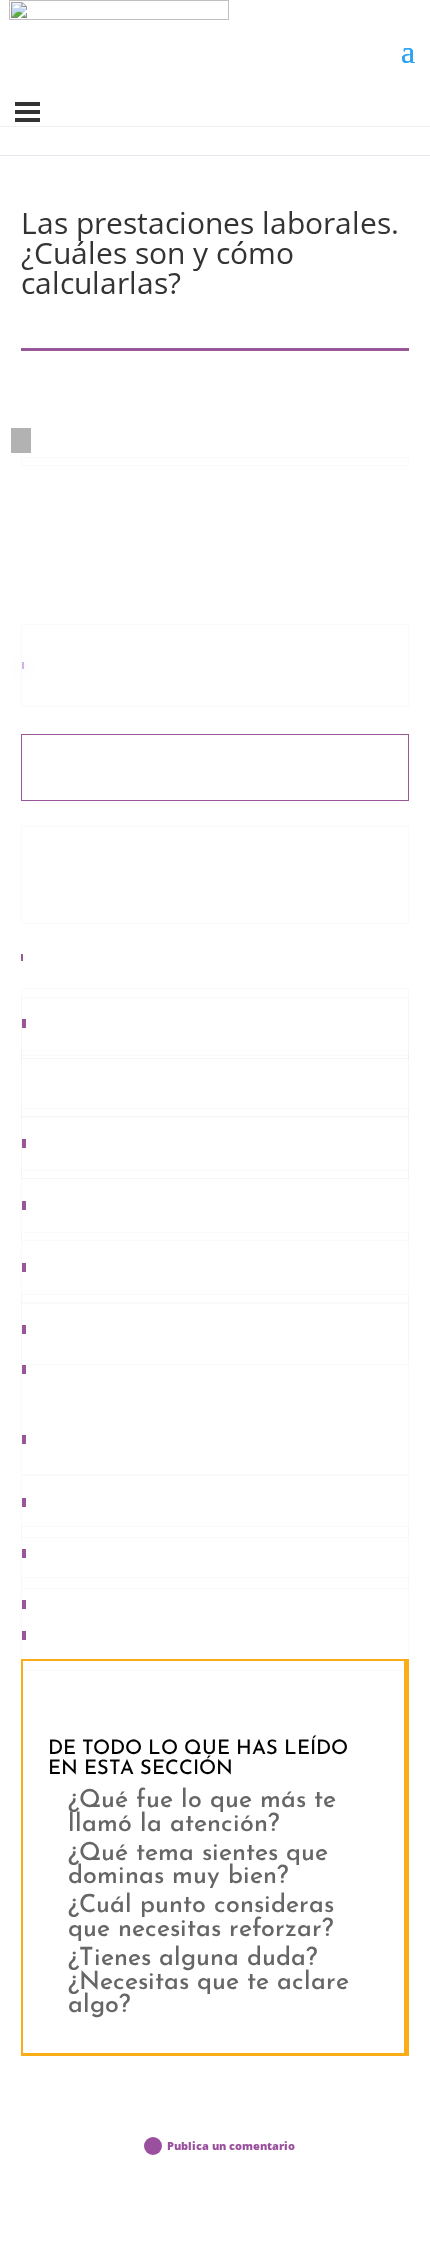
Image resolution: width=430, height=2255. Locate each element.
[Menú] (27, 112)
